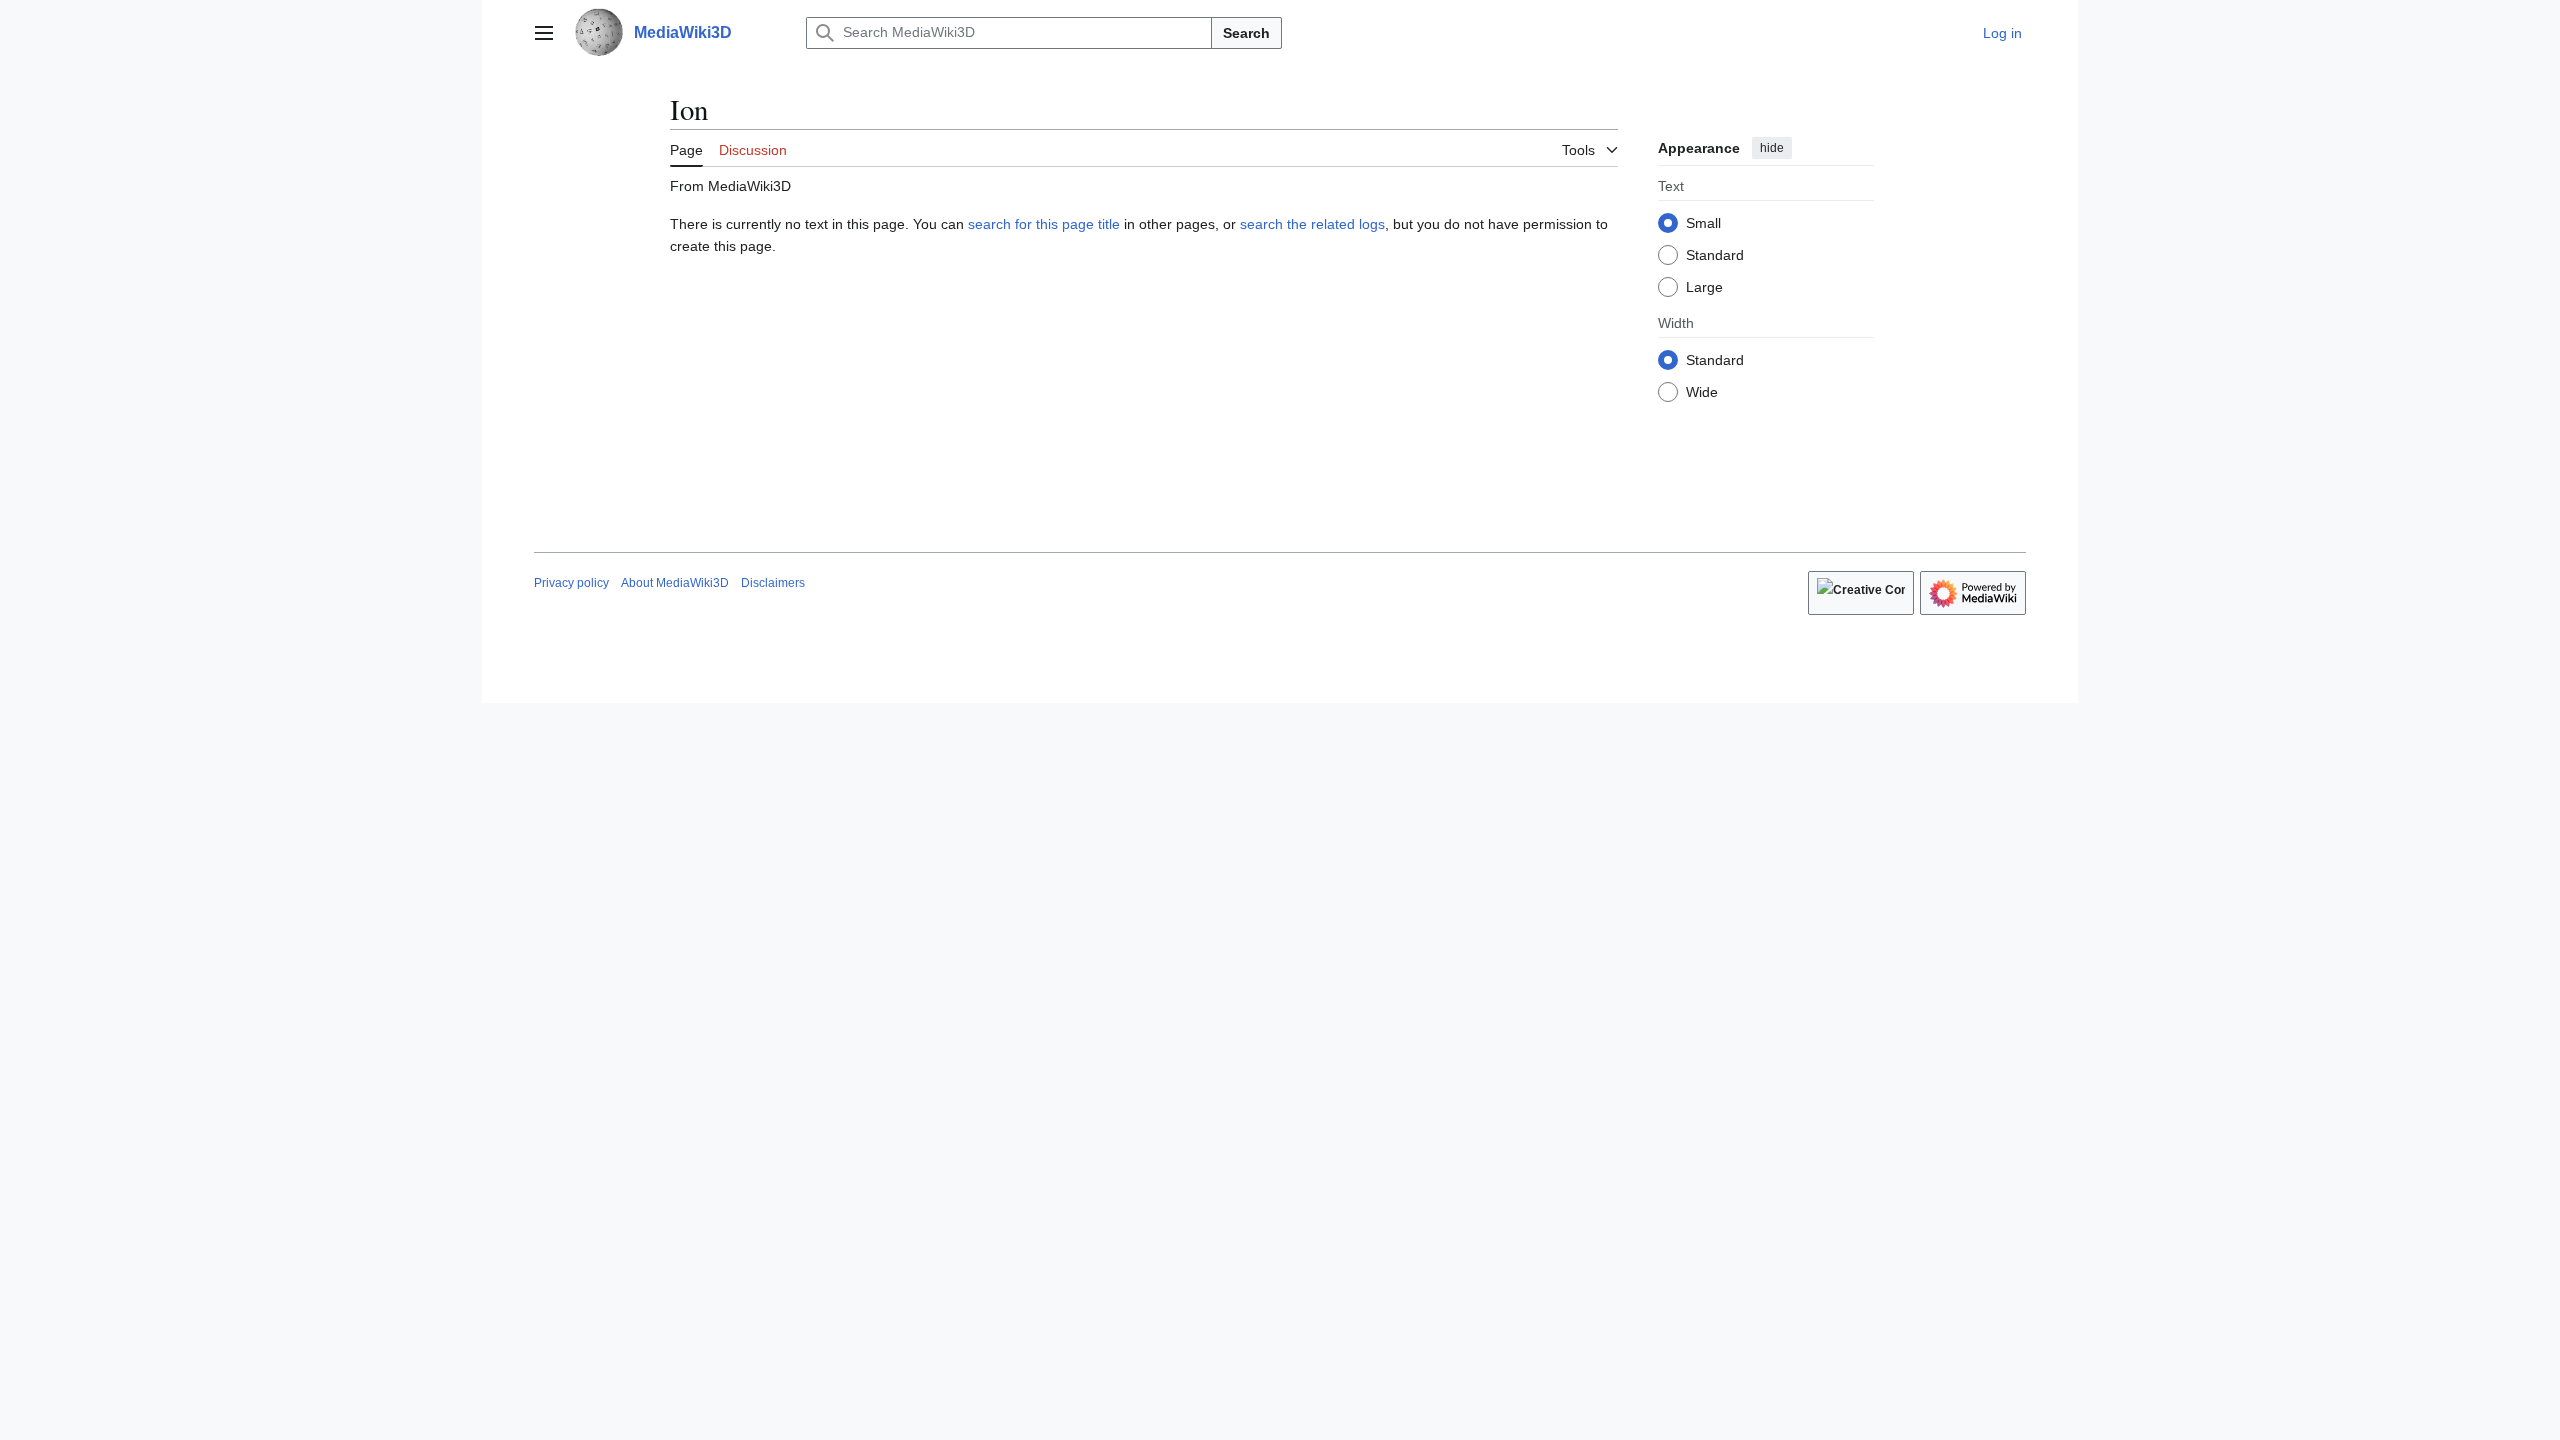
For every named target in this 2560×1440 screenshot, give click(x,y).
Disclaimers (773, 583)
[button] (544, 33)
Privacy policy (571, 583)
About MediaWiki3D (675, 583)
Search (1246, 33)
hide (1772, 148)
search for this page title (1044, 224)
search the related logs (1312, 224)
